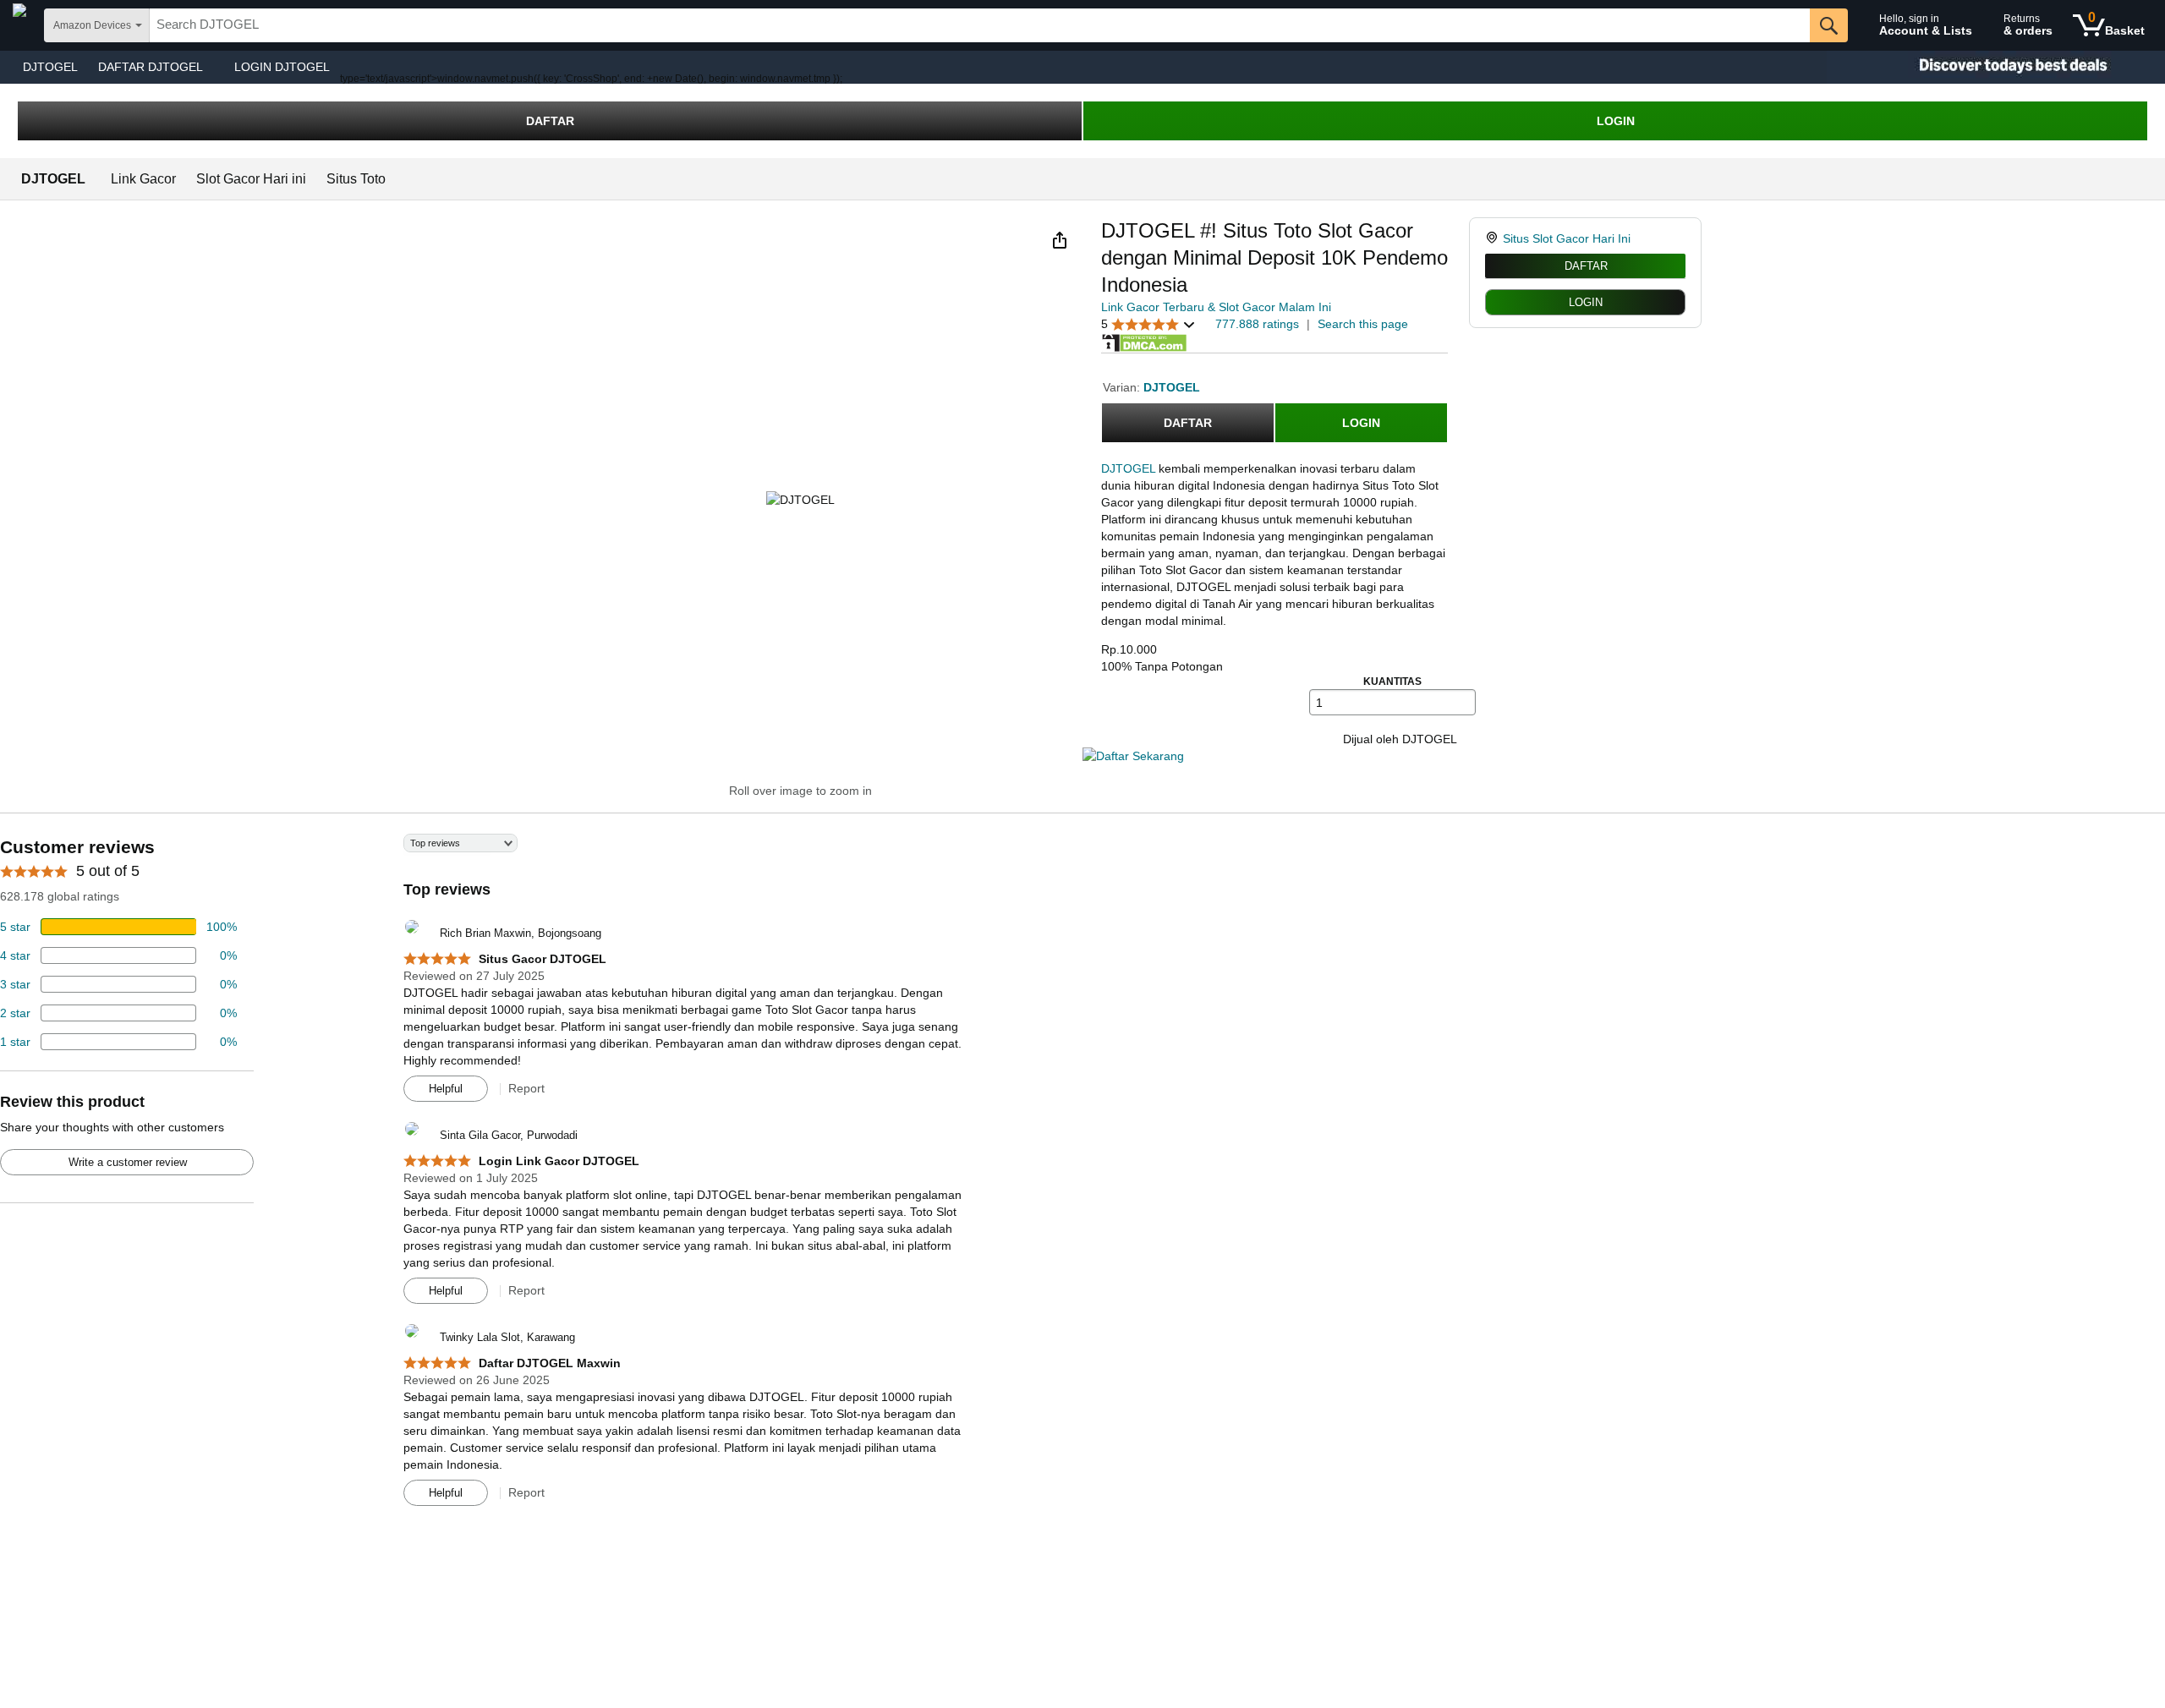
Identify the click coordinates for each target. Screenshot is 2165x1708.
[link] (1494, 238)
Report (526, 1088)
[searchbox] (980, 25)
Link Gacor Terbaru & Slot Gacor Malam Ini (1216, 307)
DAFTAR (550, 121)
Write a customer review (128, 1162)
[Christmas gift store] (1996, 67)
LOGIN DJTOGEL (282, 67)
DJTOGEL (50, 67)
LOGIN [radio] (1586, 302)
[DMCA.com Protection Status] (1144, 342)
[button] (1060, 240)
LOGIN (1616, 121)
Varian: (1123, 387)
